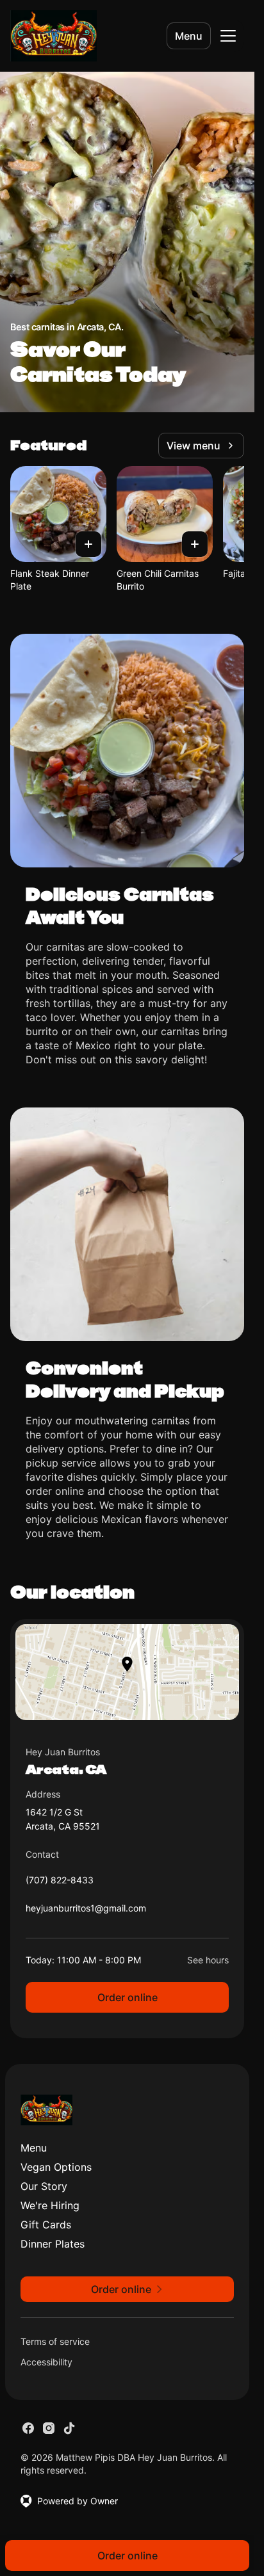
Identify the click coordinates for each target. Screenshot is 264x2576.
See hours (208, 1960)
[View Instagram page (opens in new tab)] (49, 2428)
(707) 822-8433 (60, 1883)
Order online (128, 1997)
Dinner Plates (53, 2244)
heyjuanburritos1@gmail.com (86, 1911)
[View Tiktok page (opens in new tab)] (69, 2428)
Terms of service (55, 2341)
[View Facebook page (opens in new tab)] (28, 2428)
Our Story (44, 2186)
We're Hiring (50, 2205)
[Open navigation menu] (228, 36)
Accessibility (46, 2362)
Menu (189, 36)
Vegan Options (56, 2167)
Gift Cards (46, 2225)
